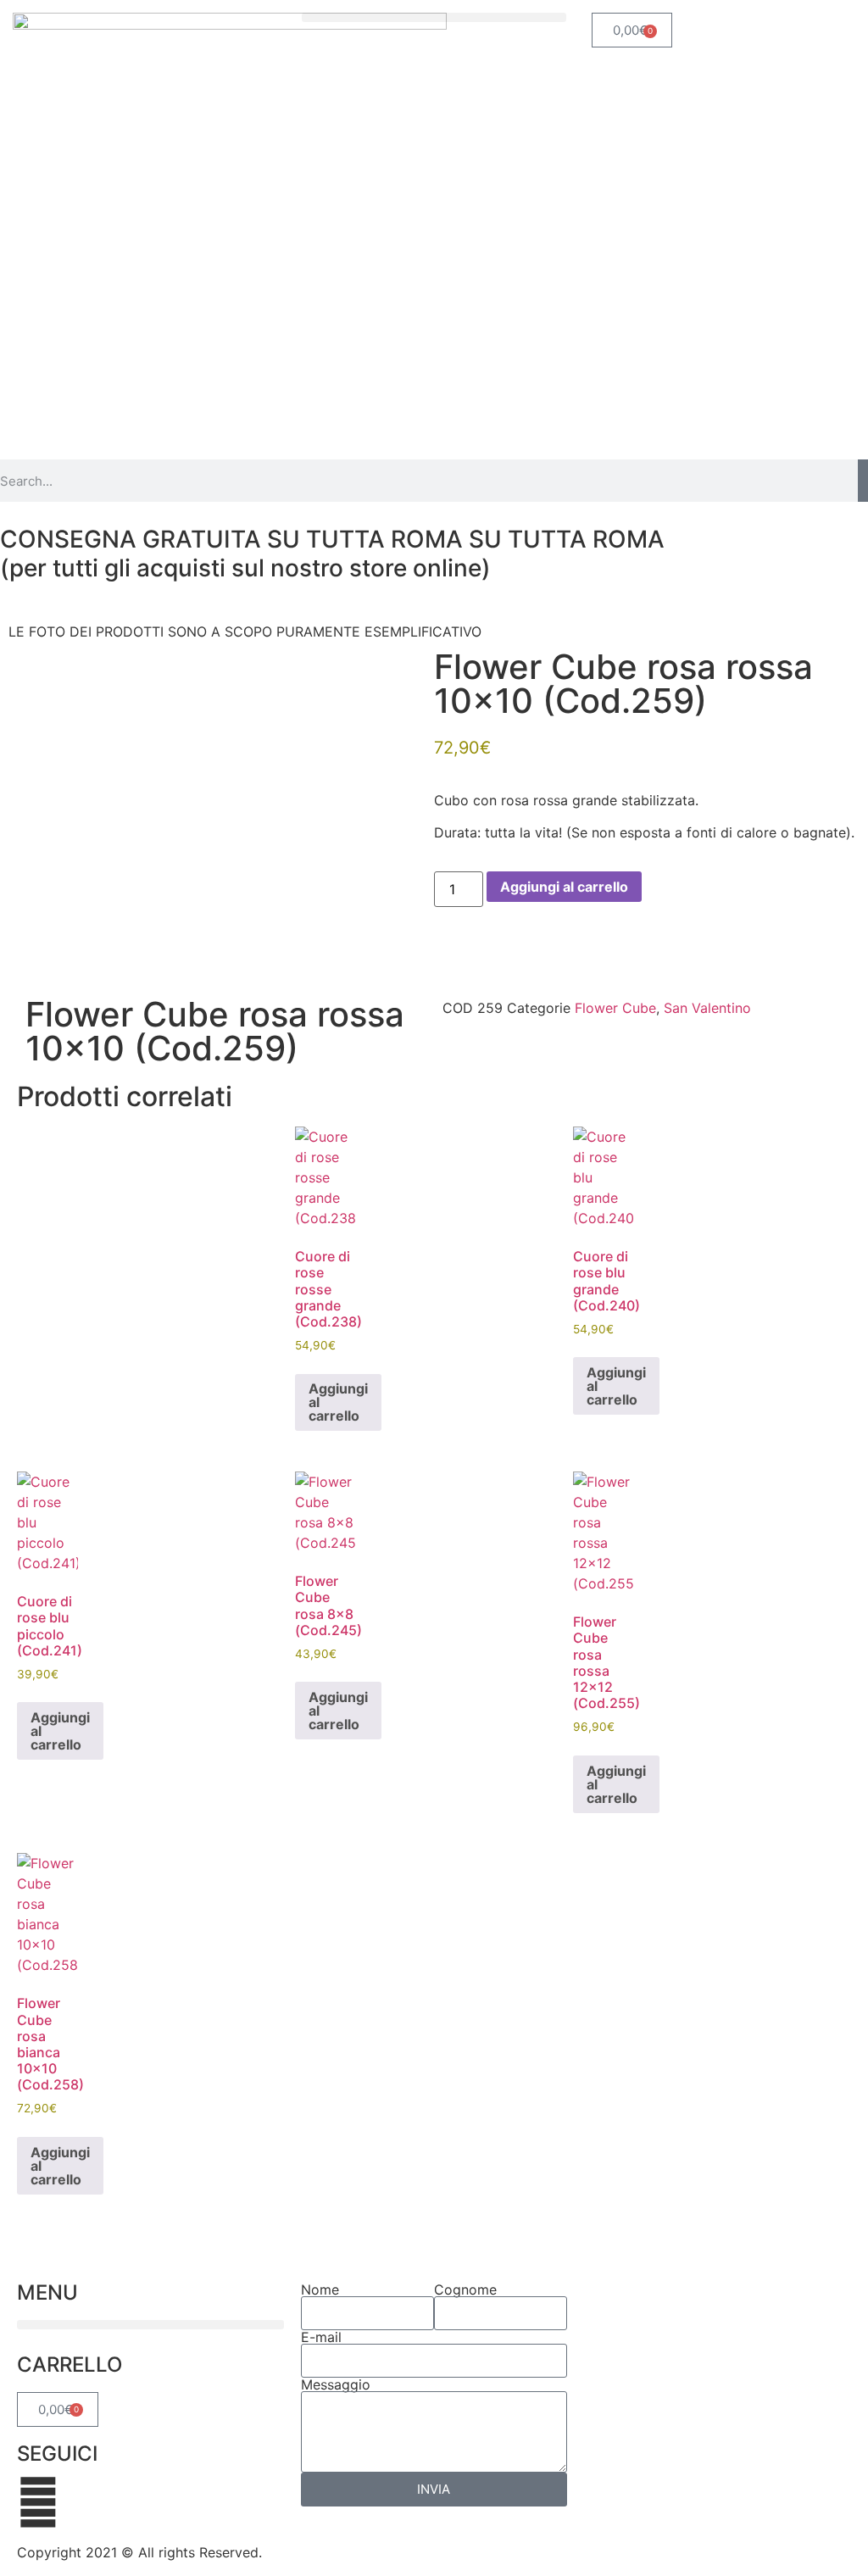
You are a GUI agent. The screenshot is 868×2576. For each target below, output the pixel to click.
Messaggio (336, 2384)
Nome (320, 2289)
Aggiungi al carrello (564, 887)
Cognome (465, 2289)
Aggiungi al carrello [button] (338, 1402)
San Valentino (707, 1008)
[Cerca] (863, 481)
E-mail (321, 2337)
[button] (434, 17)
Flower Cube (615, 1008)
